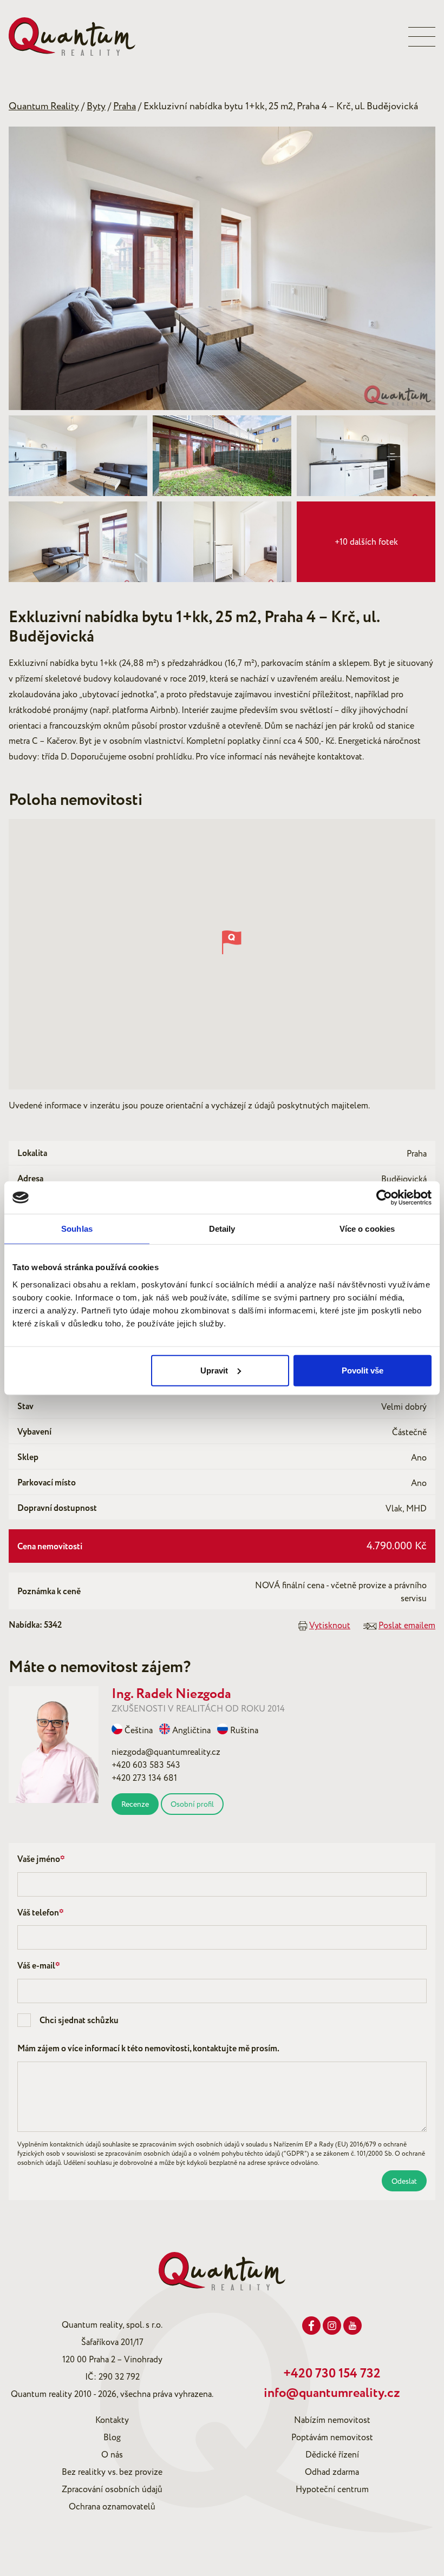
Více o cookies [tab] (367, 1229)
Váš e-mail (39, 1966)
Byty (96, 106)
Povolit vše (363, 1370)
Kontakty (112, 2420)
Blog (112, 2438)
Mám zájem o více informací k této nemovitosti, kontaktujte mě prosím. (148, 2049)
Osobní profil (192, 1804)
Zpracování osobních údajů (112, 2489)
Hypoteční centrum (332, 2489)
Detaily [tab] (222, 1229)
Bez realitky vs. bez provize (112, 2472)
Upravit (214, 1370)
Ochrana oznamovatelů (112, 2507)
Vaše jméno (41, 1860)
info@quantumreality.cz (332, 2393)
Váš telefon (41, 1913)
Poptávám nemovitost (332, 2438)
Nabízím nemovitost (332, 2420)
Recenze (135, 1804)
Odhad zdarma (332, 2472)
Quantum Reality (44, 106)
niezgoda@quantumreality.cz (166, 1752)
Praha (125, 106)
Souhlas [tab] (77, 1229)
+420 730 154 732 (332, 2374)
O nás (112, 2455)
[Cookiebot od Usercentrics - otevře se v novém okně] (384, 1198)
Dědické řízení (332, 2455)
